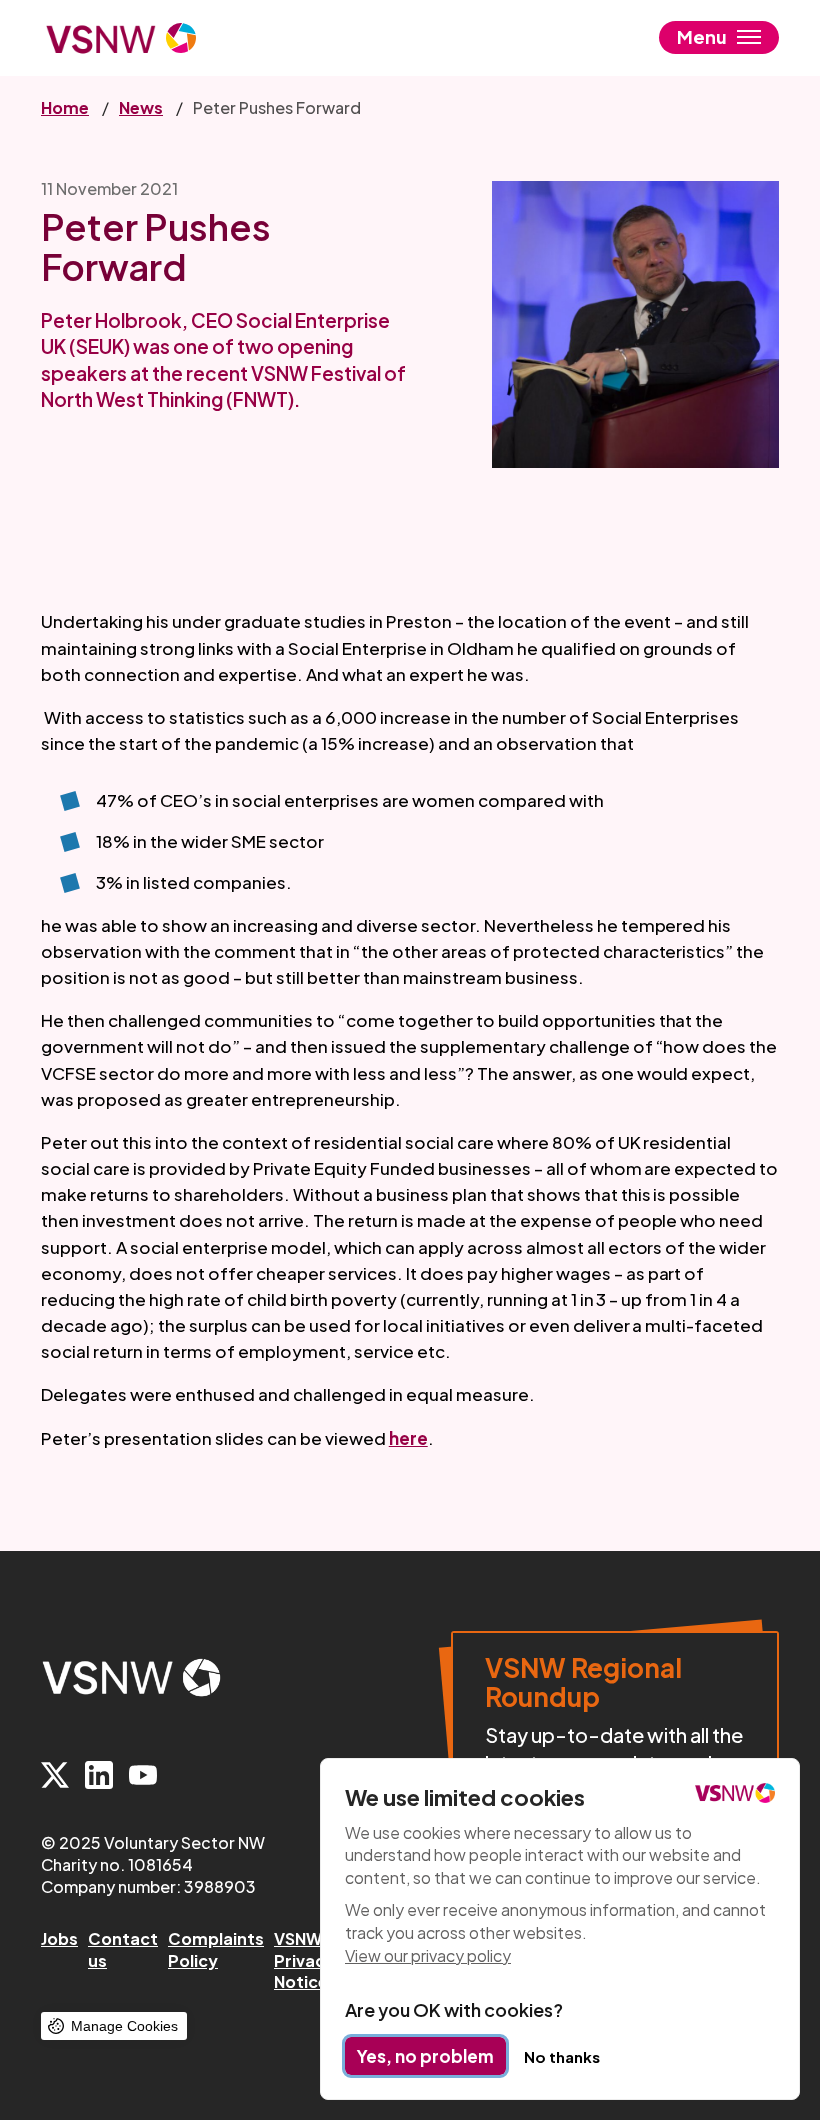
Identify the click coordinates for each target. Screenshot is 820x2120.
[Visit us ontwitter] (55, 1777)
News (141, 107)
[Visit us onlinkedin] (99, 1777)
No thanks (562, 2056)
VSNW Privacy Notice (304, 1960)
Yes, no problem (425, 2056)
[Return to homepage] (121, 38)
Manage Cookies (124, 2026)
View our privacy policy (428, 1955)
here (408, 1438)
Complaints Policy (216, 1949)
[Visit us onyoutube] (143, 1777)
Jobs (59, 1938)
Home (65, 107)
